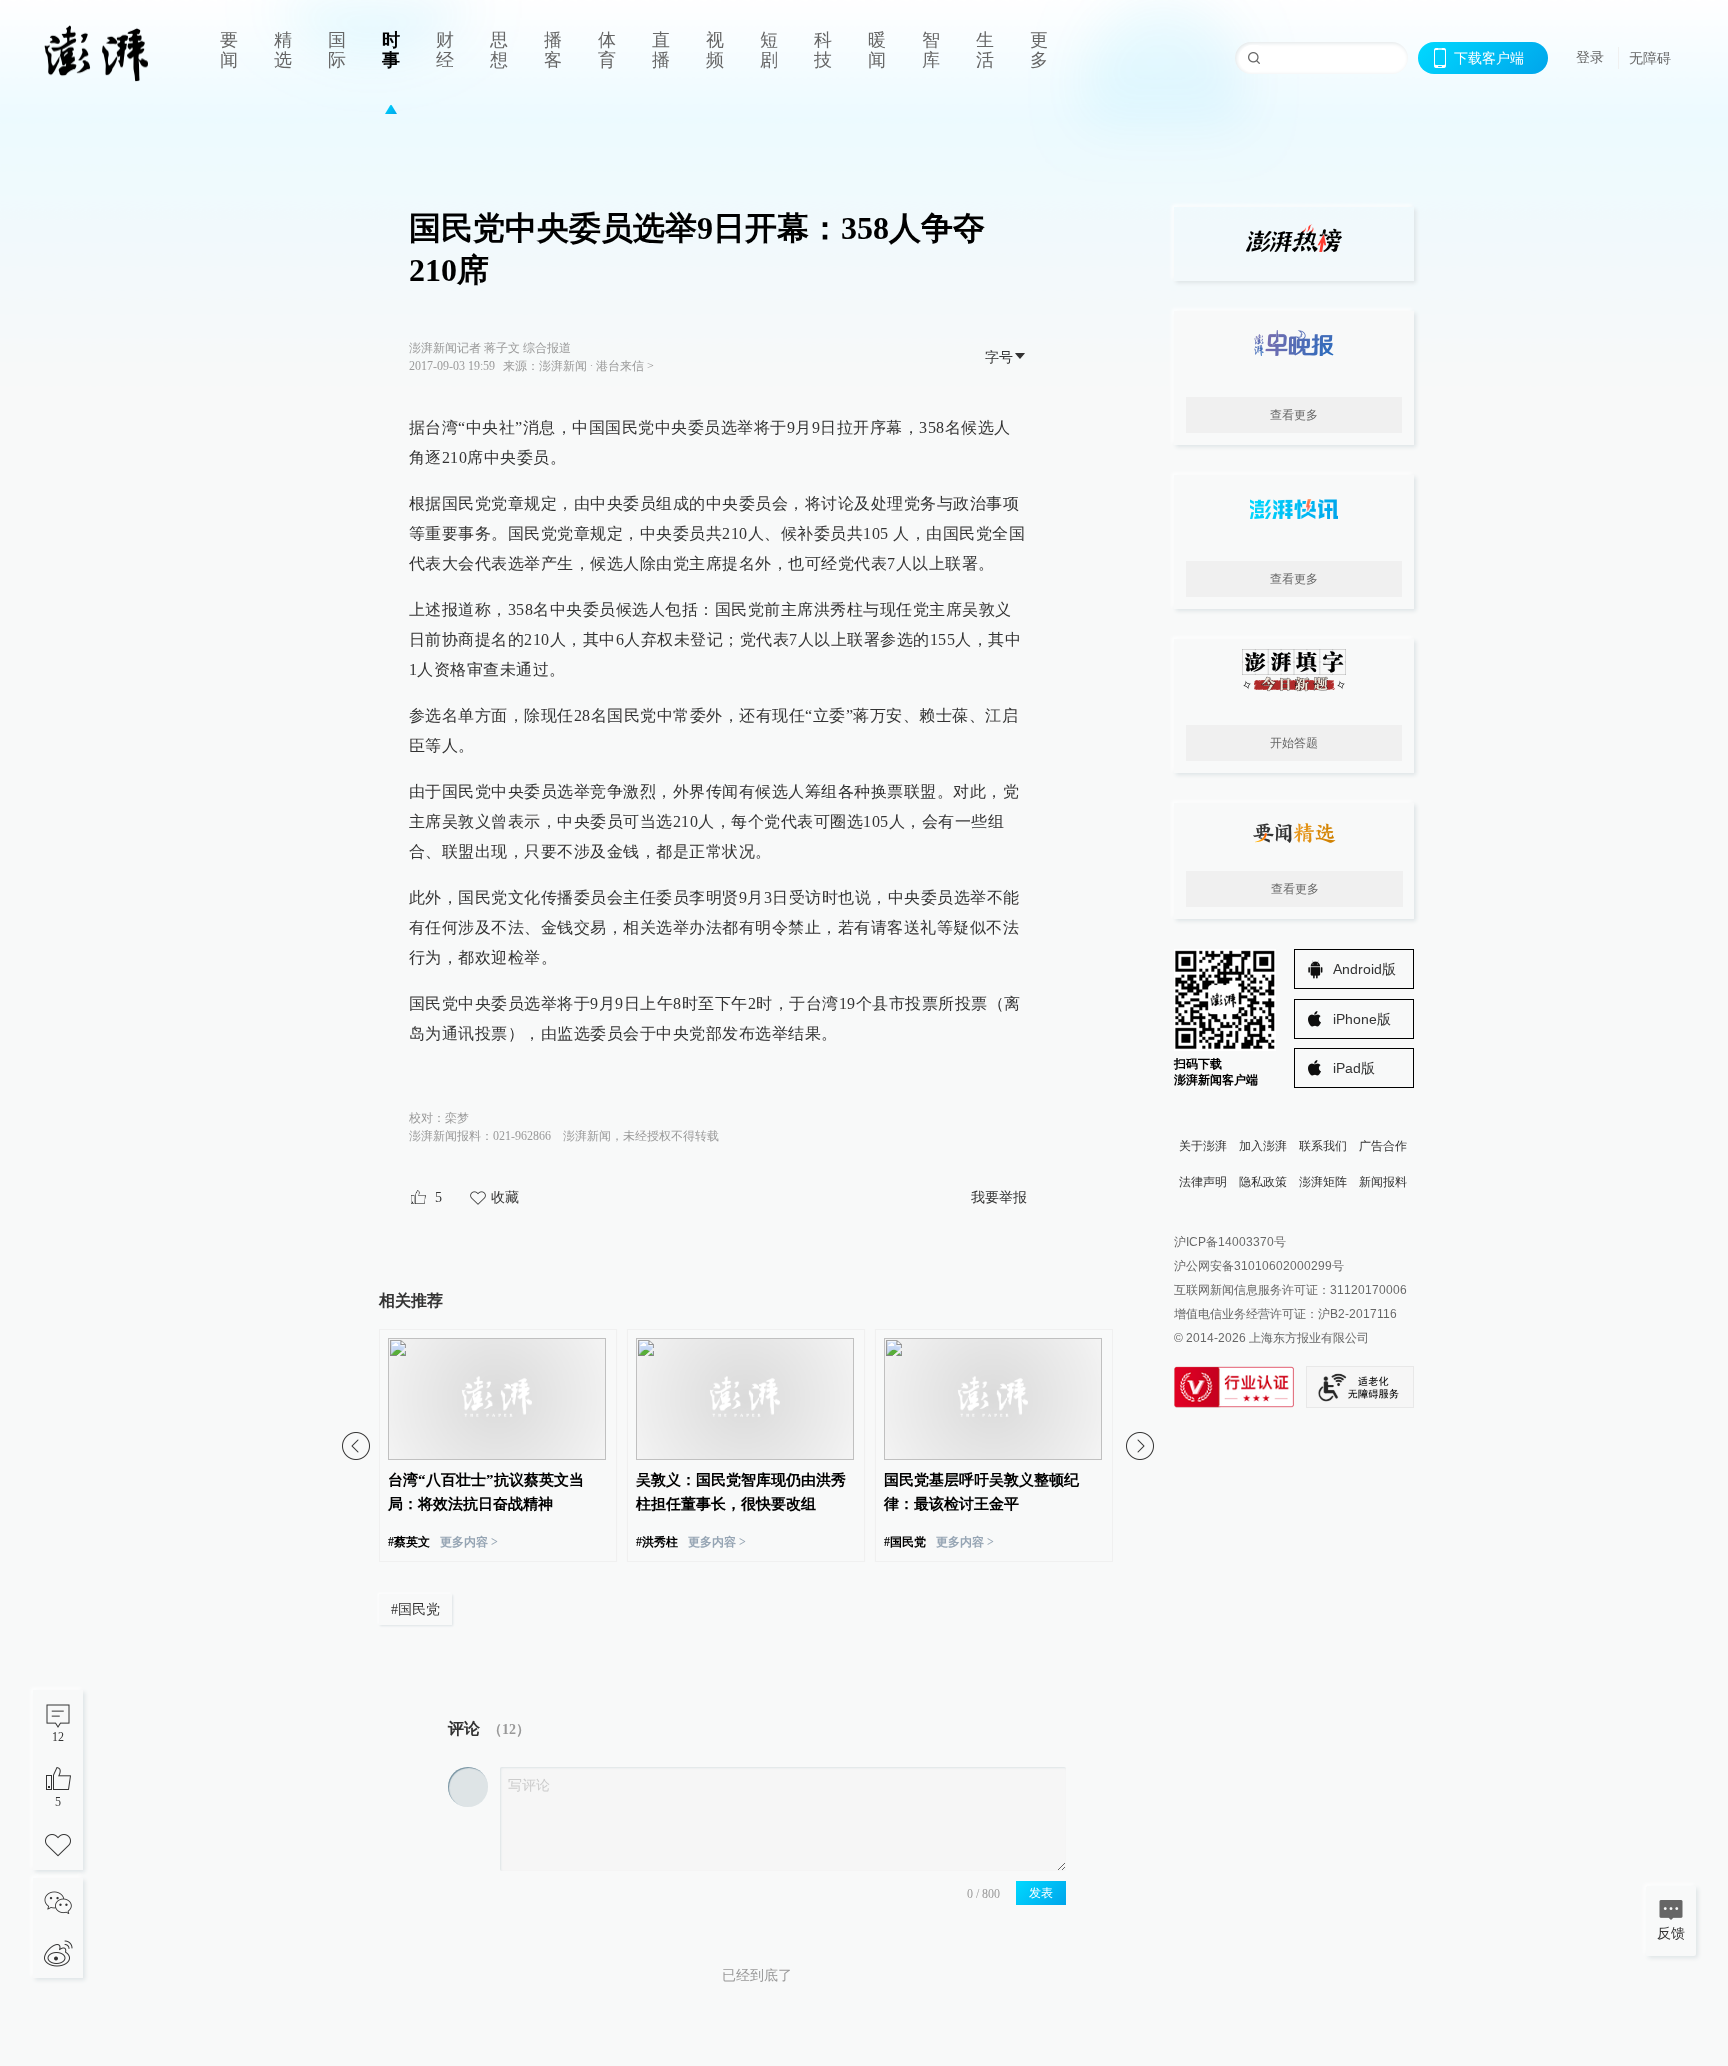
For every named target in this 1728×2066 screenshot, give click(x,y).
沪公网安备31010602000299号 (1259, 1266)
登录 (1590, 57)
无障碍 (1650, 58)
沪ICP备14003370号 (1230, 1242)
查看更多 (1294, 415)
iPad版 (1354, 1068)
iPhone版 (1362, 1019)
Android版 (1364, 969)
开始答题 (1294, 743)
